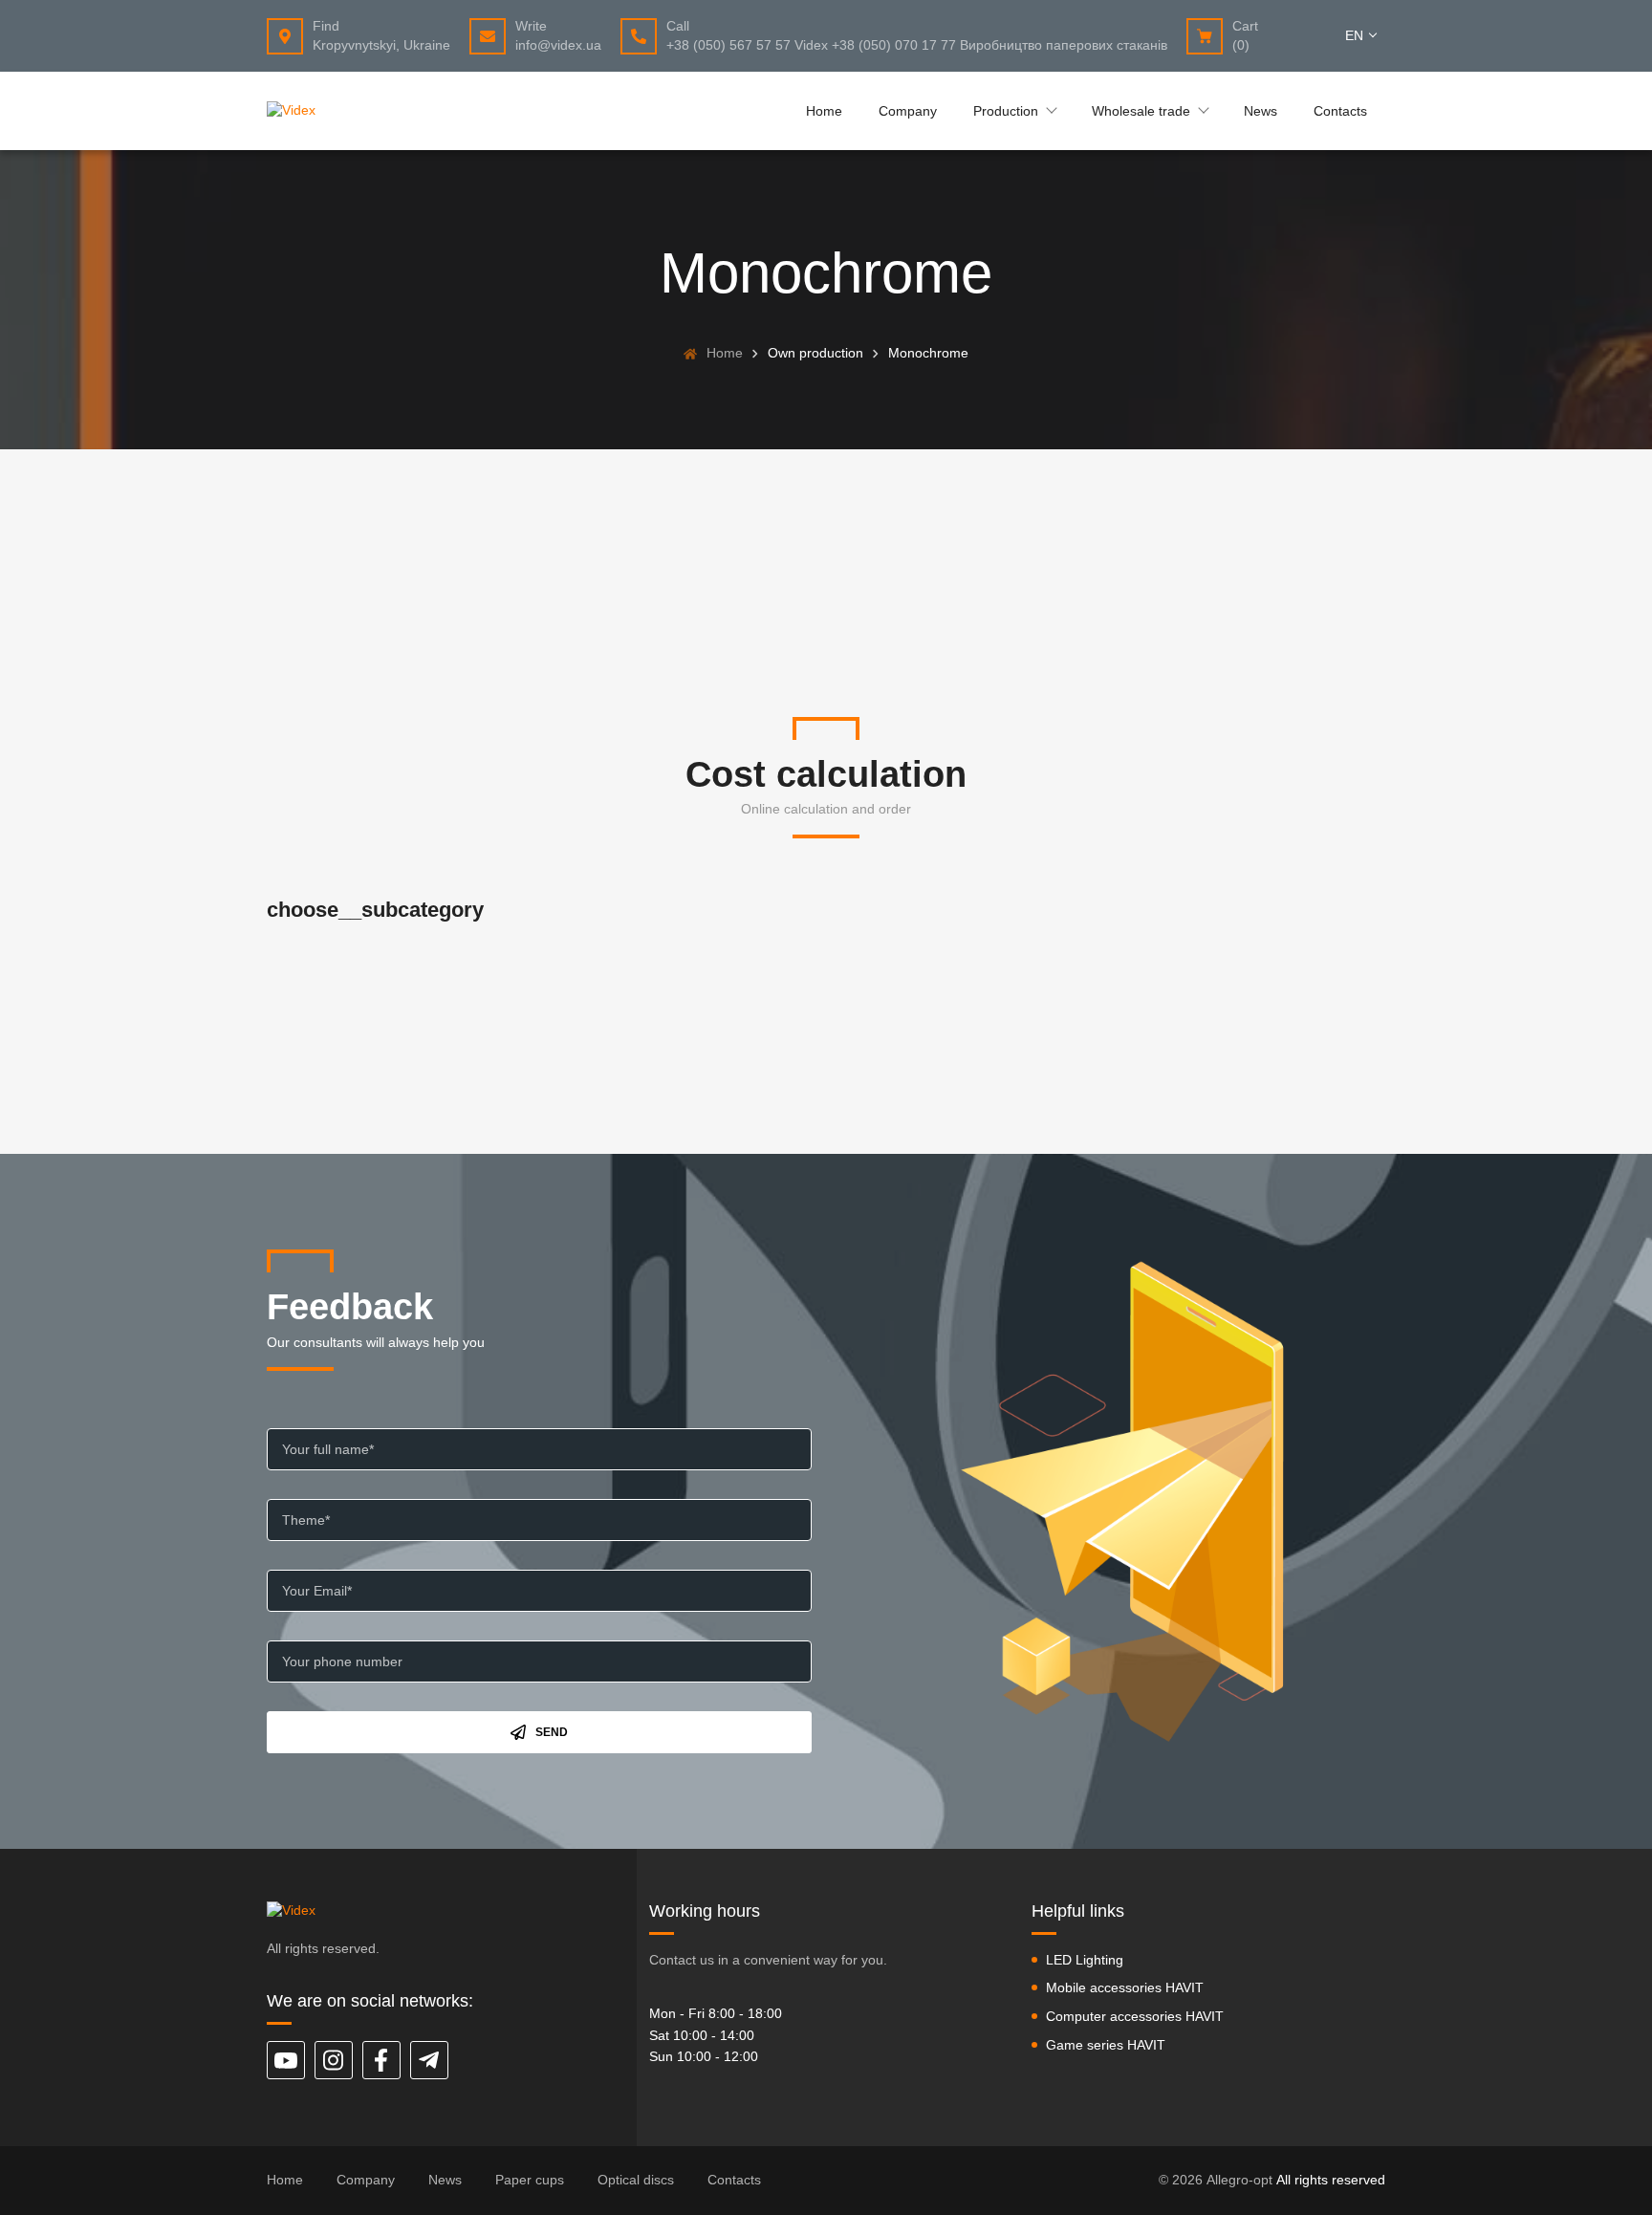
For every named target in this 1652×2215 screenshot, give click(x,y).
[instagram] (334, 2060)
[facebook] (381, 2060)
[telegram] (429, 2060)
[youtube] (286, 2060)
